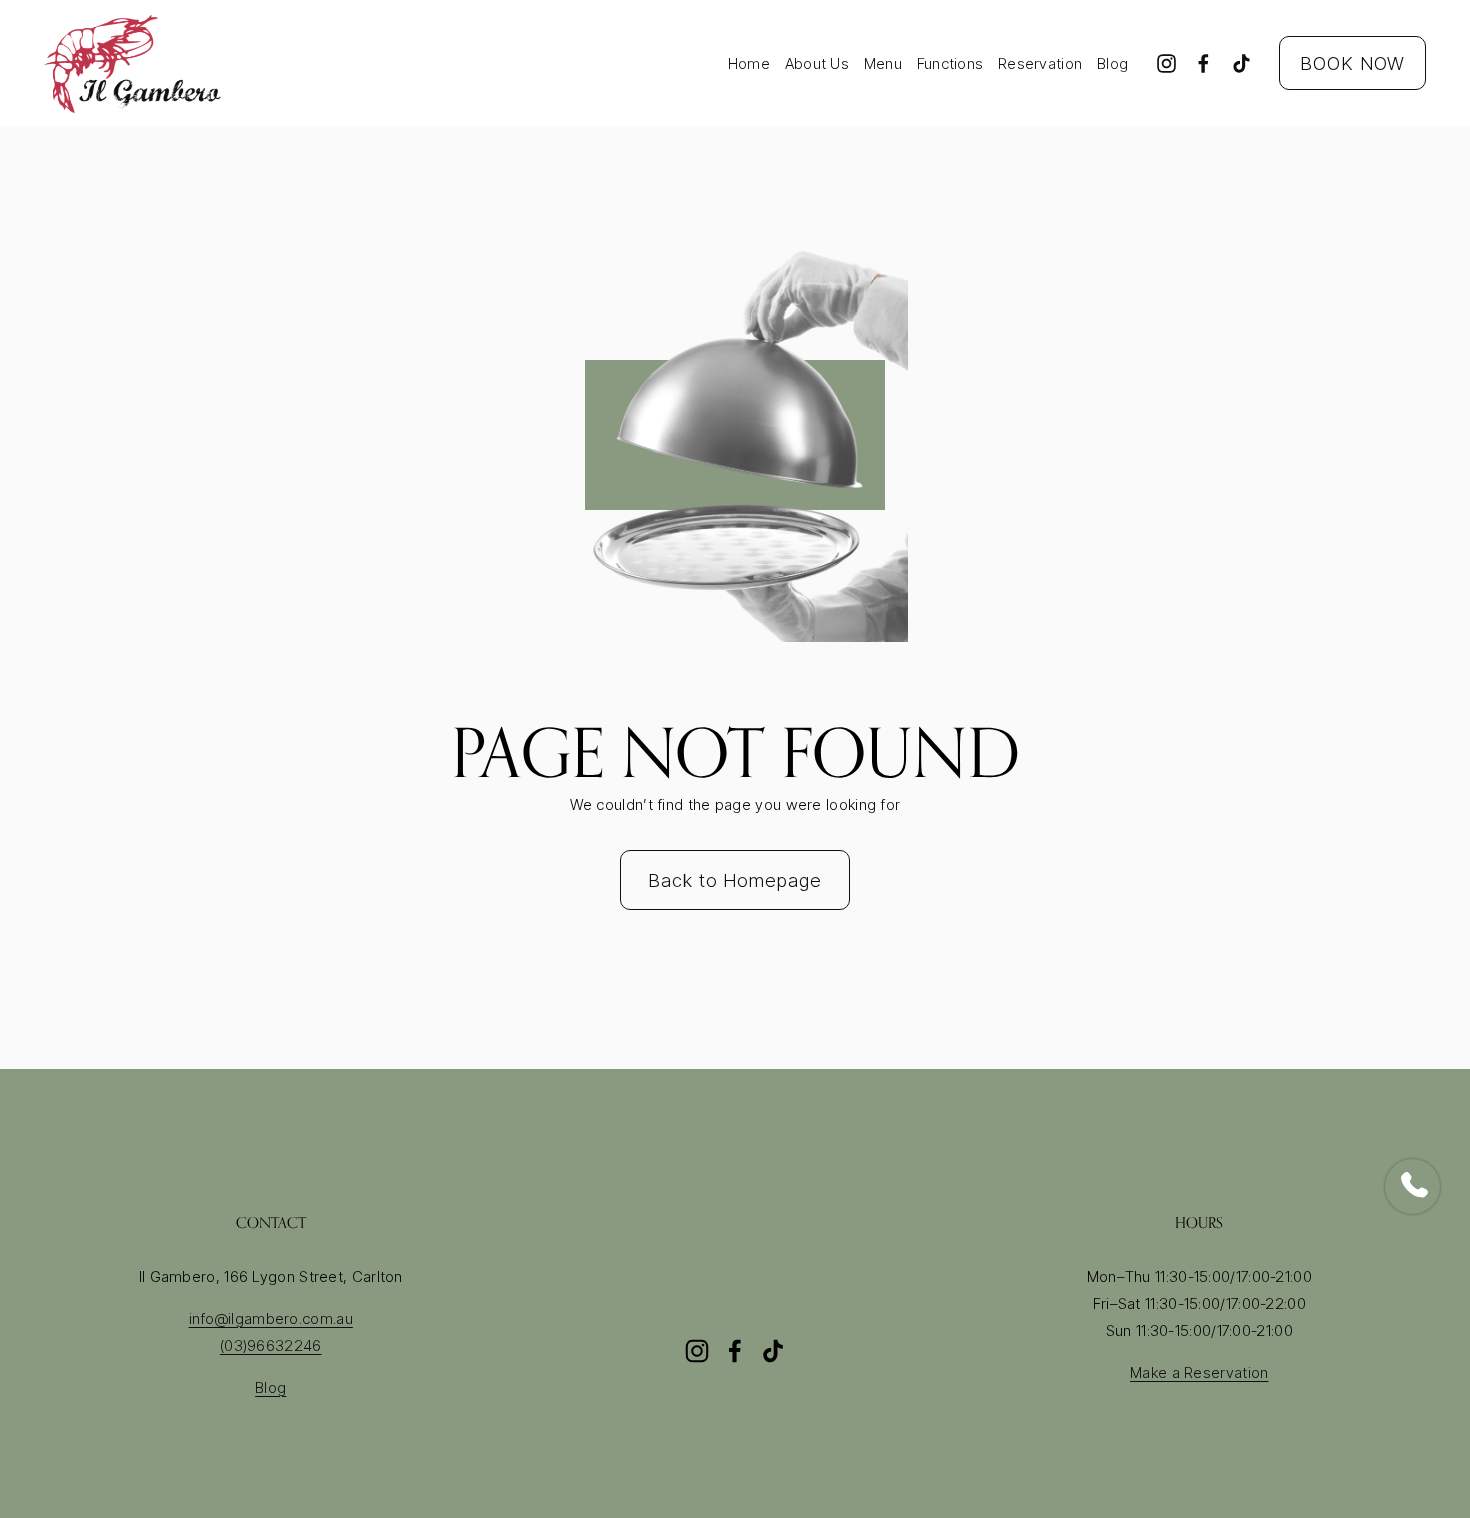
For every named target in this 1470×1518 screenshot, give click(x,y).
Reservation (1040, 63)
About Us (817, 63)
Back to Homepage (735, 880)
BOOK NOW (1352, 63)
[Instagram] (1166, 63)
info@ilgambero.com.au (271, 1318)
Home (749, 63)
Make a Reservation (1199, 1372)
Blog (1112, 63)
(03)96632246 (271, 1345)
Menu (883, 63)
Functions (950, 63)
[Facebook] (1203, 63)
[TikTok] (1241, 63)
